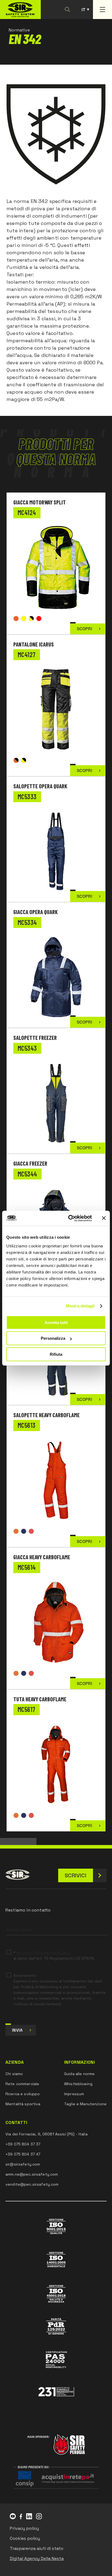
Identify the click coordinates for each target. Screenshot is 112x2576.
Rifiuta (56, 1354)
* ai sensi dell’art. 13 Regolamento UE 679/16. (54, 1955)
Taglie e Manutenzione (85, 2104)
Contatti (16, 2123)
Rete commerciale (22, 2084)
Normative (19, 30)
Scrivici (76, 1875)
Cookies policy (25, 2538)
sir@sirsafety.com (23, 2164)
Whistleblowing (78, 2084)
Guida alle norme (79, 2074)
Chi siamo (14, 2074)
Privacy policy (24, 2528)
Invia (17, 2030)
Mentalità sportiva (23, 2104)
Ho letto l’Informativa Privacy (43, 1953)
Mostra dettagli (80, 1306)
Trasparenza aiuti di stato (37, 2548)
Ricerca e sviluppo (23, 2094)
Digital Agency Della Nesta (37, 2558)
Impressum (74, 2094)
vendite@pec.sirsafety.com (32, 2184)
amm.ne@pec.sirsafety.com (32, 2174)
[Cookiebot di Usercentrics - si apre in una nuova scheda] (69, 1218)
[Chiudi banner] (104, 1218)
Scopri (84, 629)
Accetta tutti (56, 1322)
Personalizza (53, 1338)
